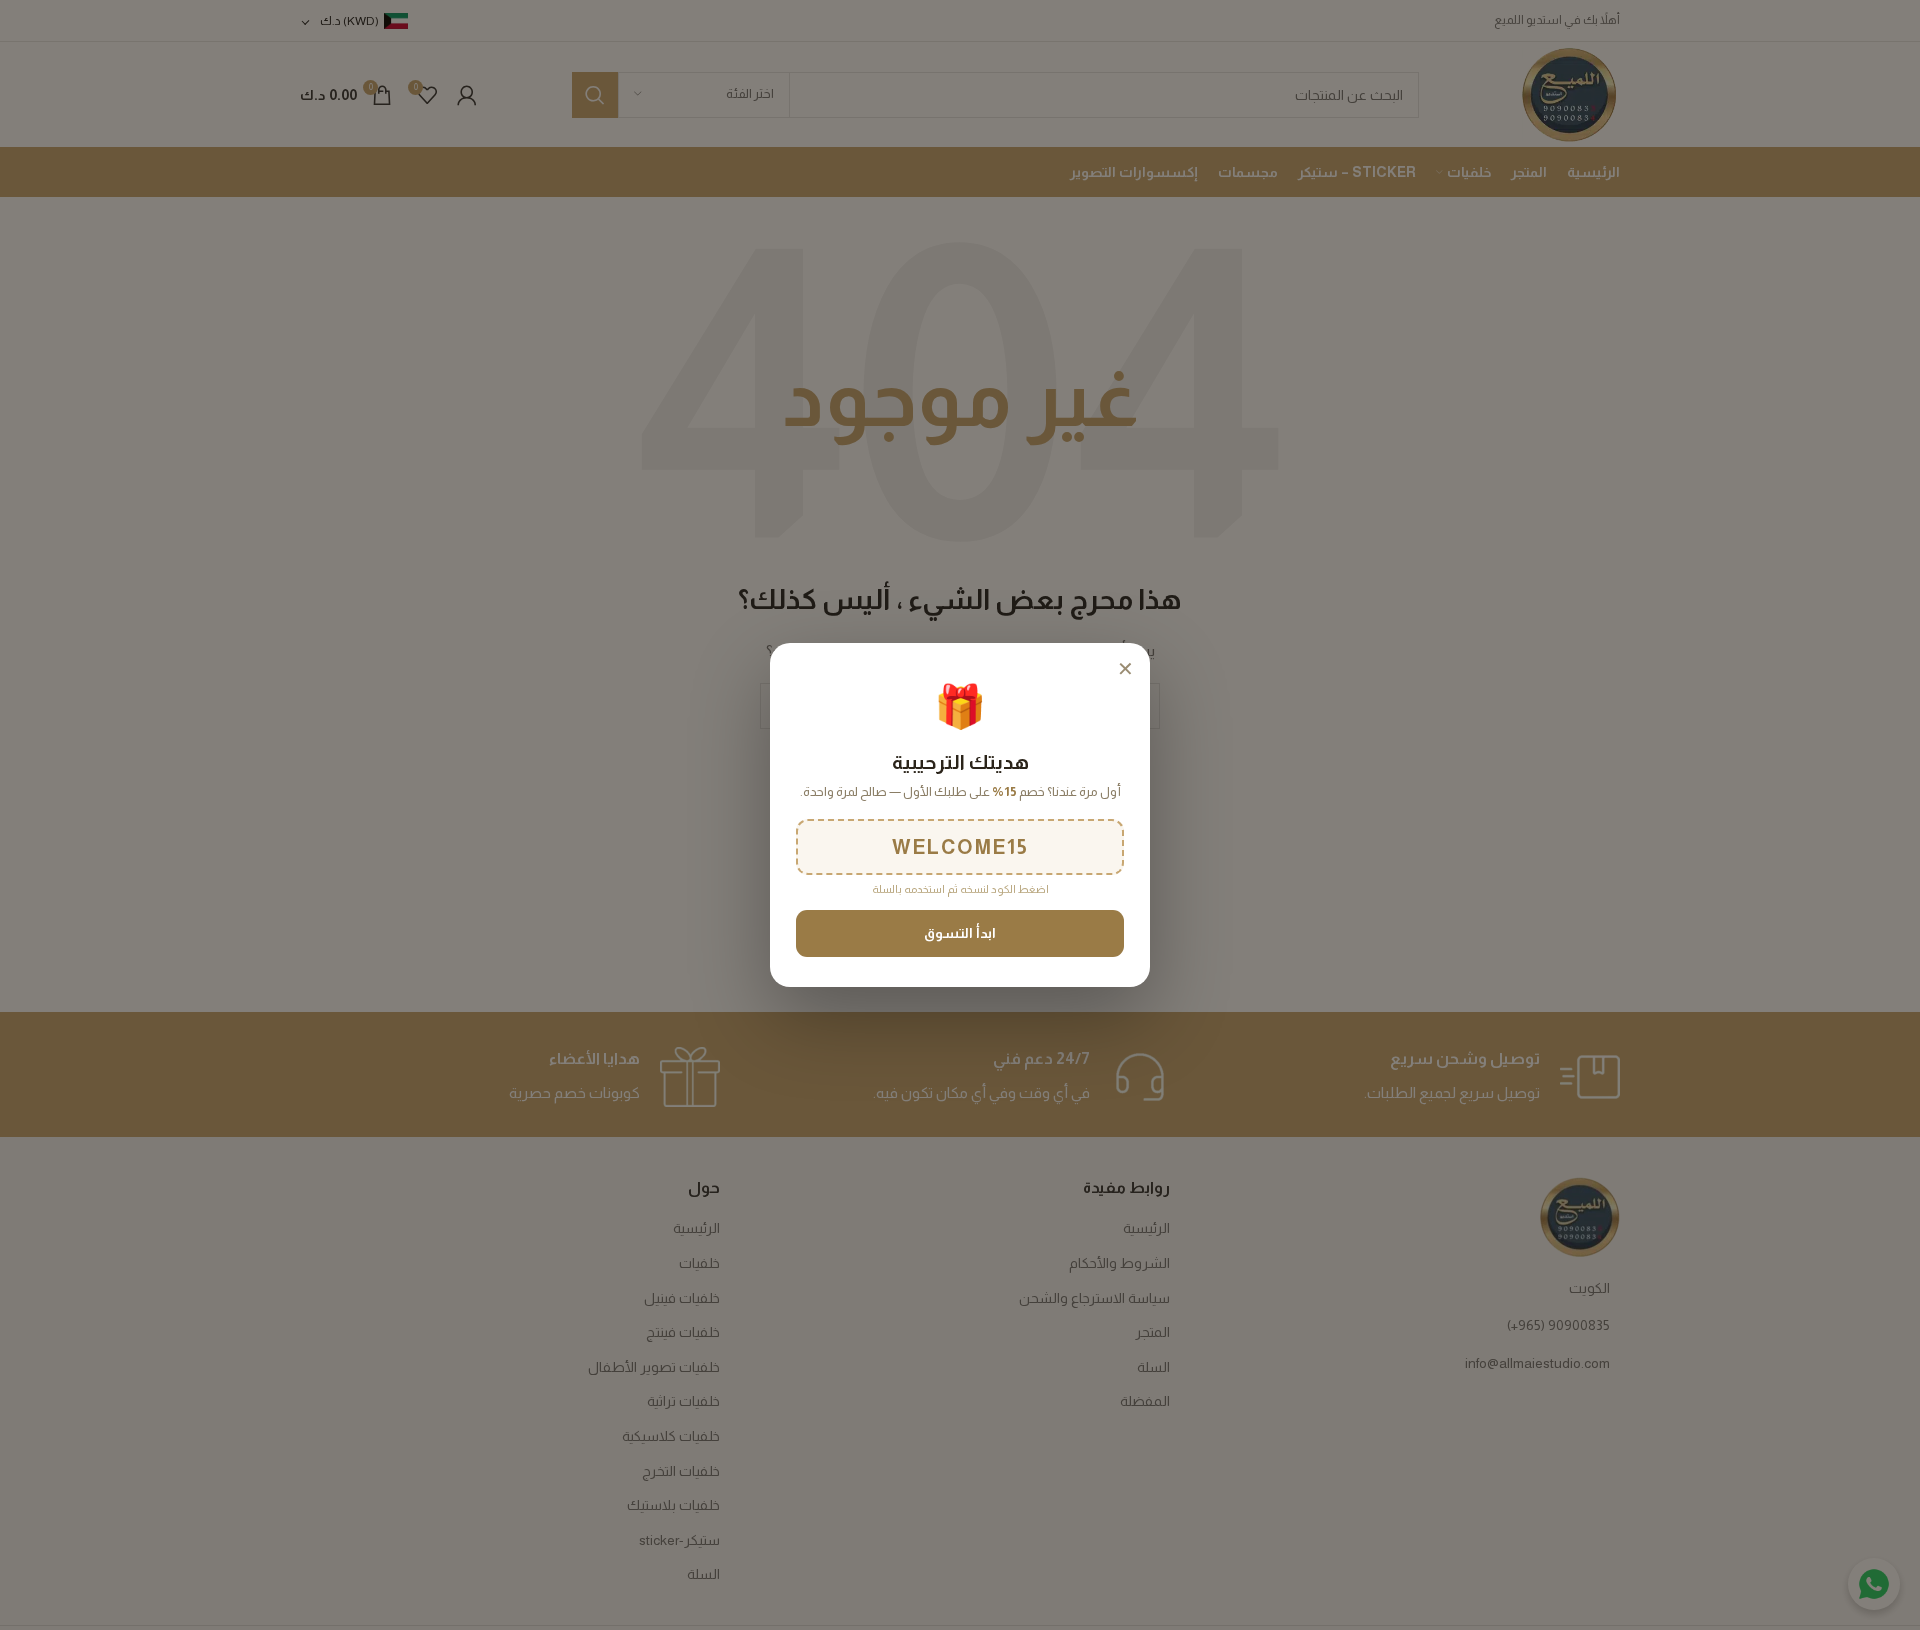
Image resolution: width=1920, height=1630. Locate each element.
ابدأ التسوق (960, 934)
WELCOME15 (960, 847)
